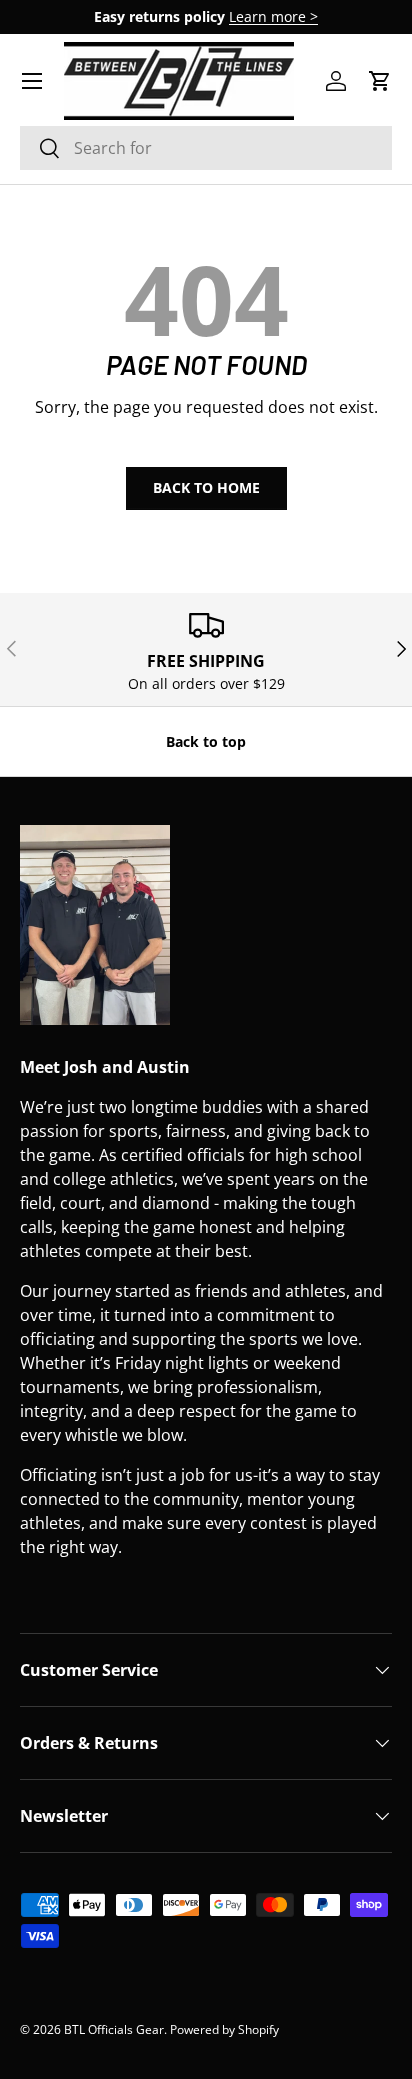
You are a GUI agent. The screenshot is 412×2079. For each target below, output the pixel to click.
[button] (380, 81)
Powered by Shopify (224, 2029)
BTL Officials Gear (114, 2029)
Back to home (206, 487)
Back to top (206, 741)
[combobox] (206, 148)
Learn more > (273, 16)
